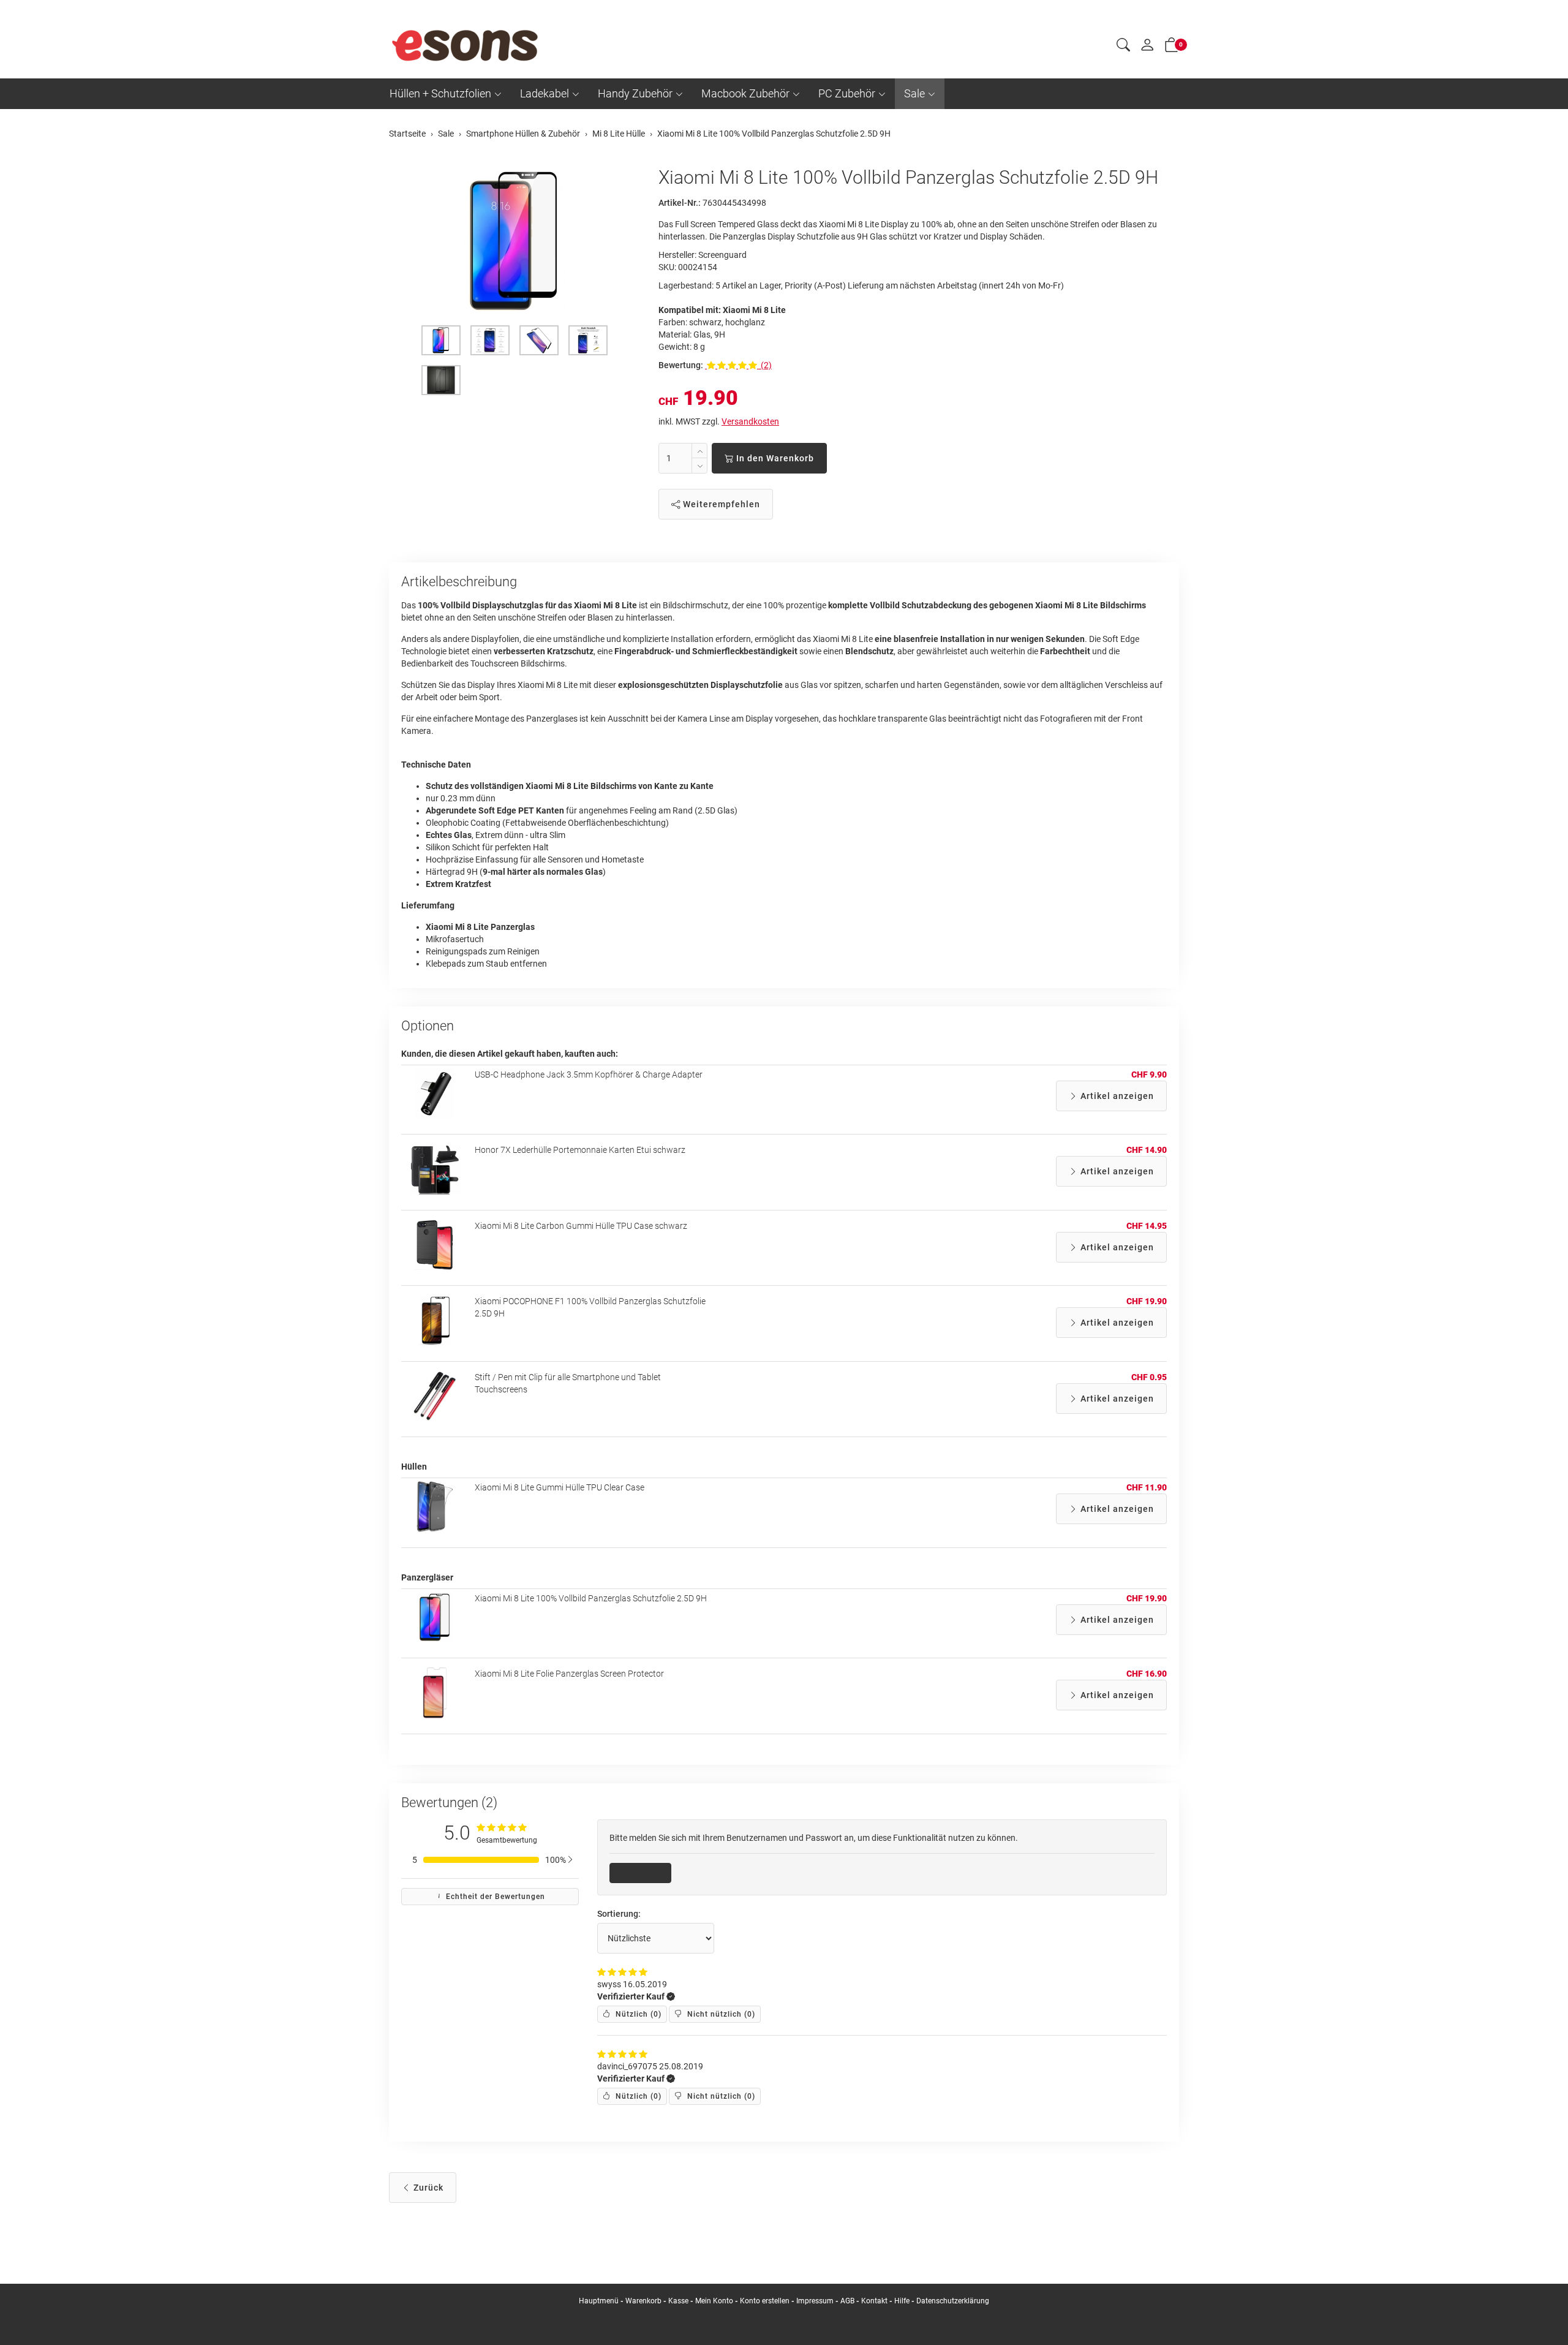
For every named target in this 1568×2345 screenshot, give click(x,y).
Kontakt (874, 2301)
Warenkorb (644, 2301)
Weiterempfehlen (720, 504)
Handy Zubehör (635, 93)
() (637, 2014)
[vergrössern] (514, 241)
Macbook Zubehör (745, 93)
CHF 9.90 (1149, 1074)
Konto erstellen (765, 2301)
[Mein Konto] (1147, 48)
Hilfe (902, 2301)
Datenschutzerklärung (953, 2301)
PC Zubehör (847, 93)
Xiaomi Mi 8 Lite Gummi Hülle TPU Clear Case (560, 1487)
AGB (847, 2301)
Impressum (815, 2301)
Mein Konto (714, 2301)
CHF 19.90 (1147, 1301)
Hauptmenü (599, 2301)
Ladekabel (545, 93)
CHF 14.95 (1147, 1226)
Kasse (678, 2301)
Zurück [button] (427, 2188)
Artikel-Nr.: (680, 203)
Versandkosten (750, 421)
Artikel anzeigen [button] (1116, 1096)
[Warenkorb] (1172, 47)
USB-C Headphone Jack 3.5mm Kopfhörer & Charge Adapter (589, 1074)
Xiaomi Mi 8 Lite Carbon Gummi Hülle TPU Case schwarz (581, 1226)
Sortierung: (619, 1914)
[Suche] (1123, 47)
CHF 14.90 (1147, 1150)
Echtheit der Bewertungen (494, 1897)
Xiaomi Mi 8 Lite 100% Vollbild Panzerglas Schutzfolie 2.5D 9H (591, 1598)
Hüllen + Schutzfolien (440, 93)
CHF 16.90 (1147, 1674)
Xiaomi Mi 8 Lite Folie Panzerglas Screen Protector (569, 1674)
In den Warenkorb (774, 458)
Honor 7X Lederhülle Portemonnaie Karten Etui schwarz (580, 1150)
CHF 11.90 (1147, 1487)
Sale (914, 93)
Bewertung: (681, 365)
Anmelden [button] (645, 1873)
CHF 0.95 (1149, 1377)
